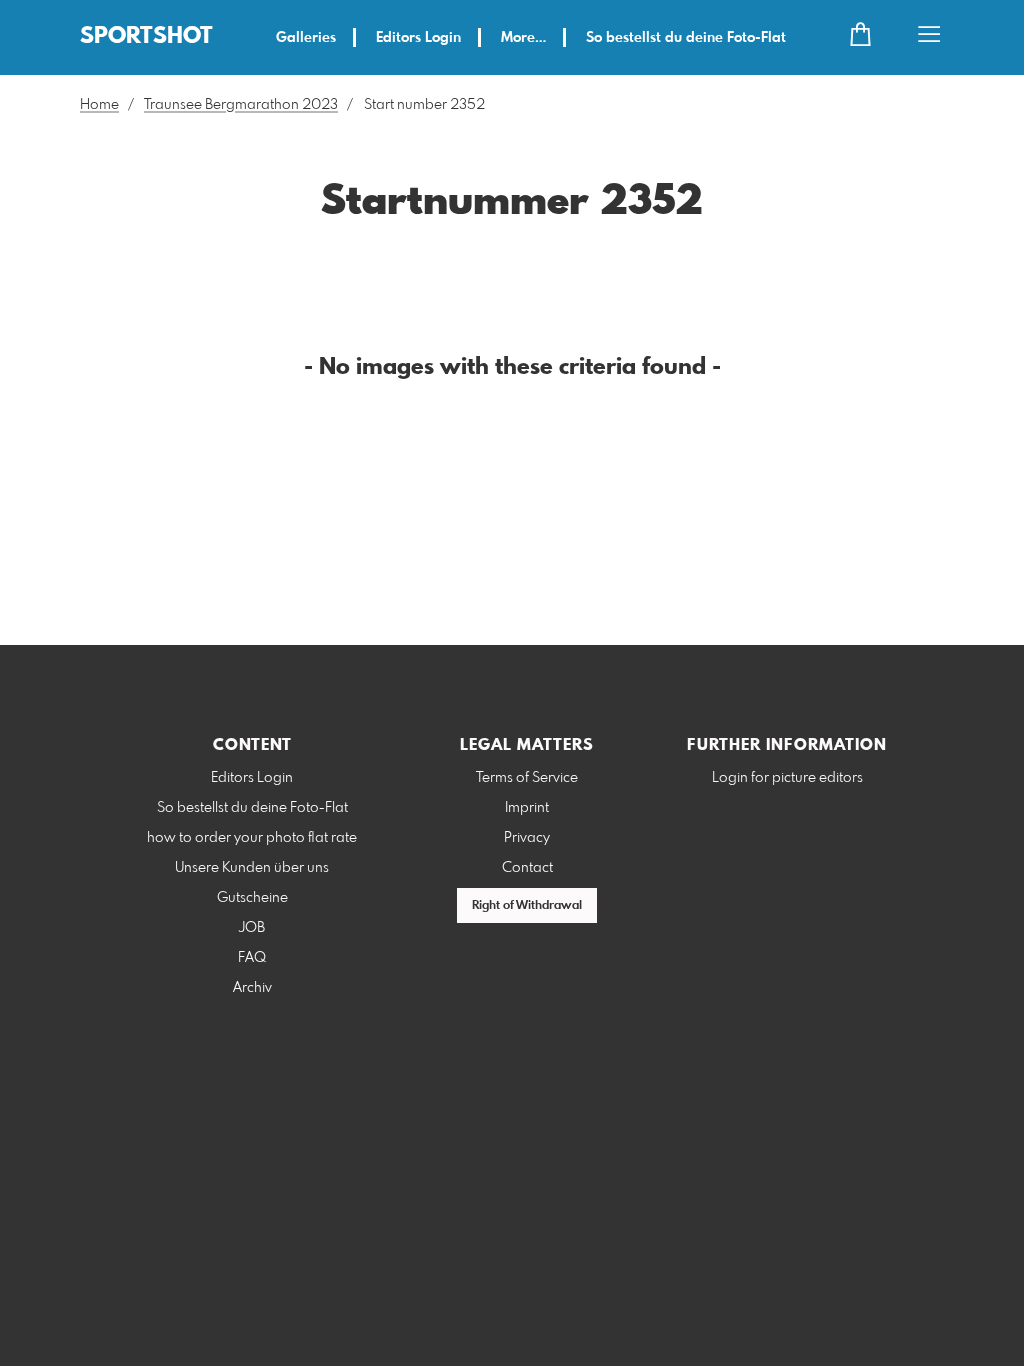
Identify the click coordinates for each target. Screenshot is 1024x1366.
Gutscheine (252, 898)
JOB (252, 928)
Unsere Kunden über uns (252, 868)
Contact (527, 868)
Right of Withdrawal (527, 906)
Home (99, 105)
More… (523, 38)
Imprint (527, 808)
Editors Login (418, 38)
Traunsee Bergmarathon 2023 (241, 105)
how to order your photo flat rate (252, 838)
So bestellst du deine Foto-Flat (686, 38)
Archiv (252, 988)
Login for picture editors (787, 778)
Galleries (306, 38)
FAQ (252, 958)
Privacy (527, 838)
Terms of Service (527, 778)
